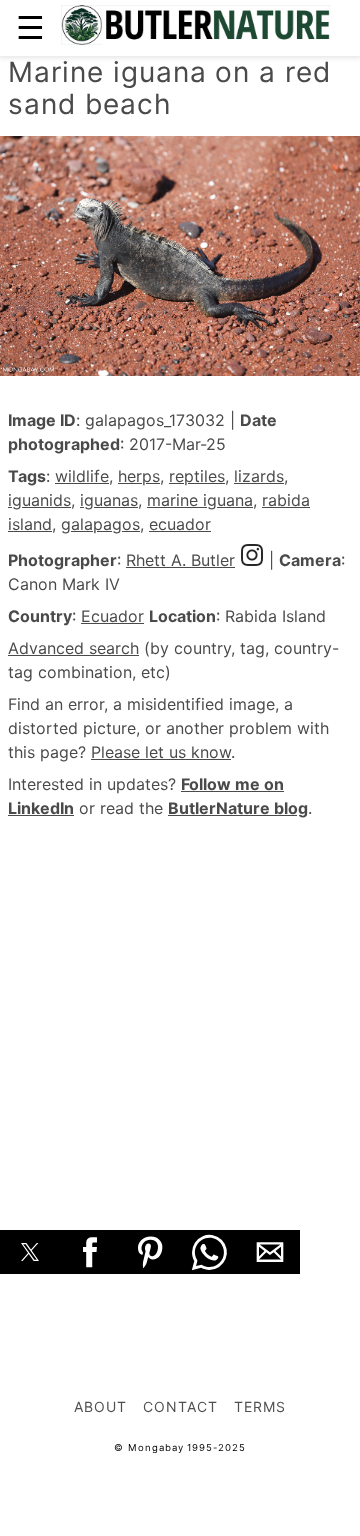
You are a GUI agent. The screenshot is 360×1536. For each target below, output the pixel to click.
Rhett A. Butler (180, 560)
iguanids (39, 500)
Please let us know (161, 752)
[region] (180, 1002)
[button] (30, 1252)
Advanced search (73, 648)
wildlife (82, 476)
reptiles (197, 476)
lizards (259, 476)
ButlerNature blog (238, 808)
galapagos (100, 524)
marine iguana (200, 500)
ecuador (180, 524)
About (100, 1406)
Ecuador (112, 616)
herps (139, 476)
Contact (180, 1406)
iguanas (109, 500)
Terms (260, 1406)
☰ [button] (30, 27)
